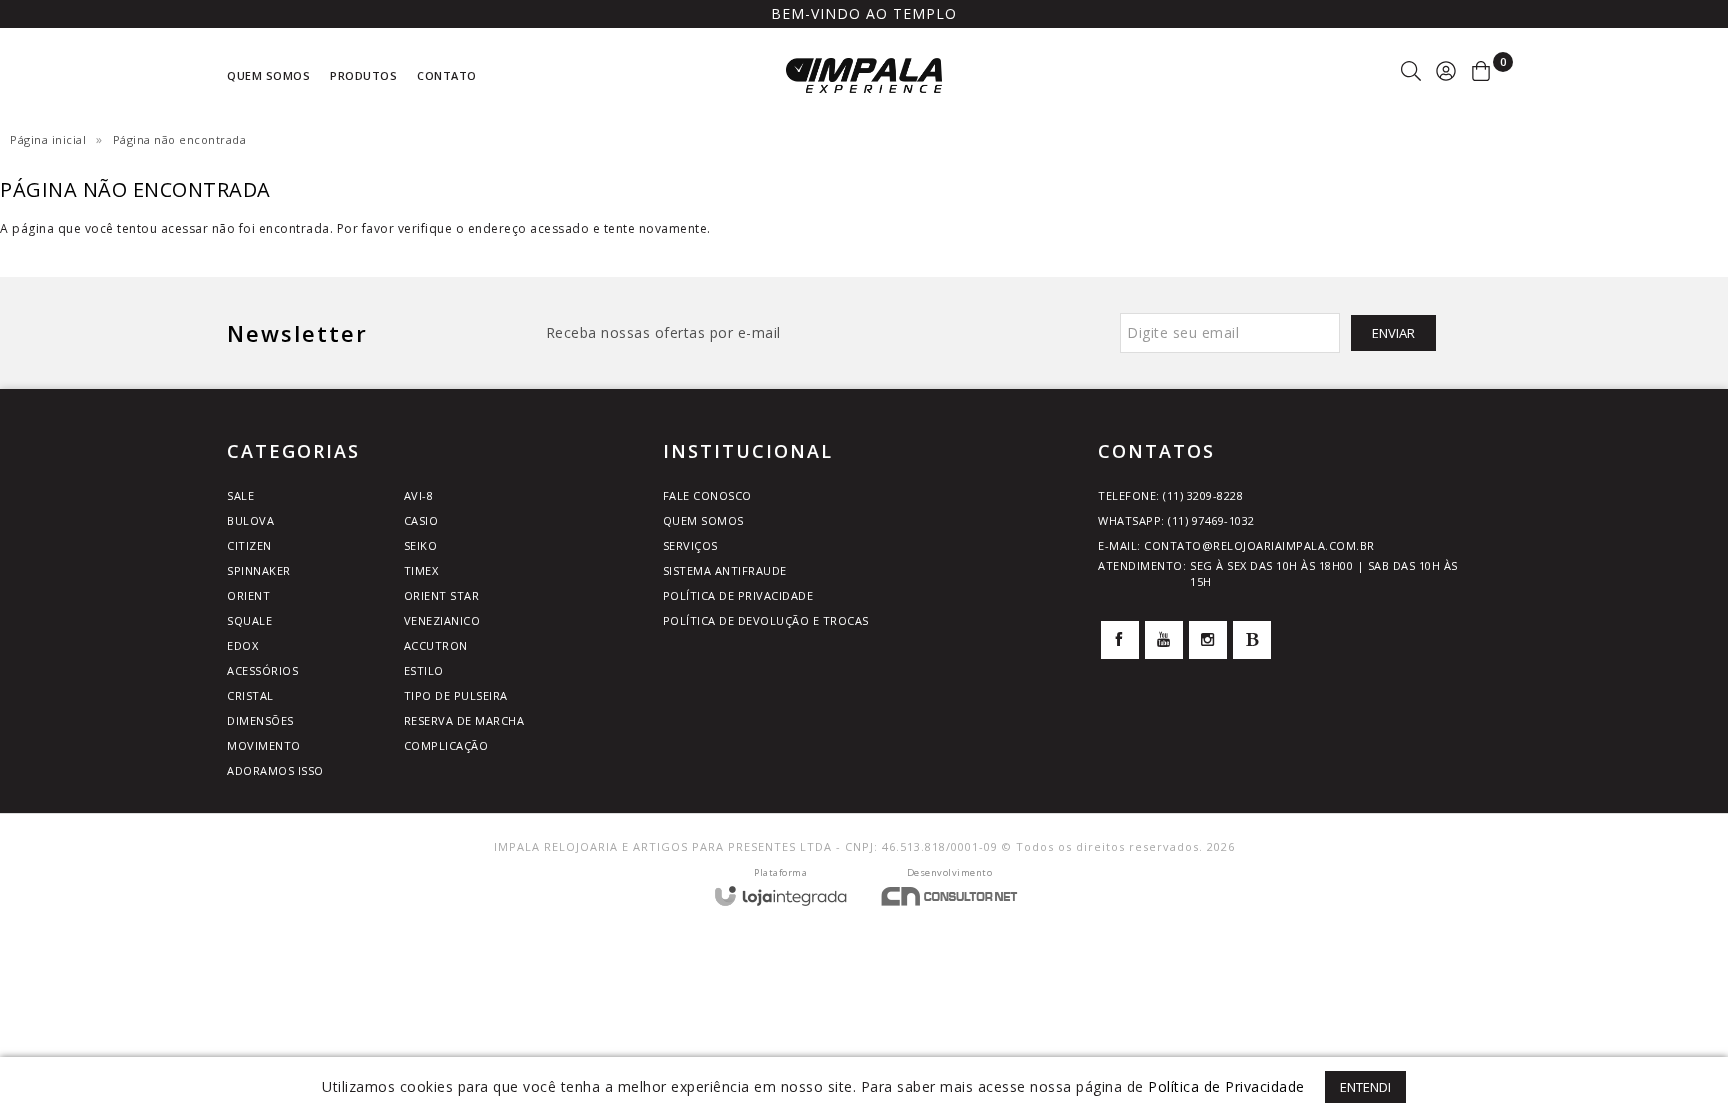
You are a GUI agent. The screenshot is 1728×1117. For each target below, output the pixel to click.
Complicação (446, 745)
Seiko (421, 545)
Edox (242, 645)
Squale (249, 620)
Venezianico (442, 620)
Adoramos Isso (275, 770)
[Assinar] (1393, 333)
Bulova (250, 520)
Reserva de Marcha (464, 720)
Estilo (424, 670)
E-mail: (1236, 545)
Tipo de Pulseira (456, 695)
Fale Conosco (707, 495)
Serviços (690, 545)
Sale (240, 495)
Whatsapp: (1176, 520)
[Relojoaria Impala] (864, 75)
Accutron (436, 645)
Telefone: (1170, 495)
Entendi (1365, 1087)
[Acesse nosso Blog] (1252, 640)
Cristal (250, 695)
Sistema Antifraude (725, 570)
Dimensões (260, 720)
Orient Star (442, 595)
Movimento (264, 745)
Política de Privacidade (738, 595)
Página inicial (48, 139)
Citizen (249, 545)
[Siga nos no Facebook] (1120, 640)
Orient (248, 595)
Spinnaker (259, 570)
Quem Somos (703, 520)
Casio (421, 520)
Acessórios (262, 670)
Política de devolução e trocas (766, 620)
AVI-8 (419, 495)
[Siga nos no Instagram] (1208, 640)
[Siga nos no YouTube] (1164, 640)
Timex (421, 570)
